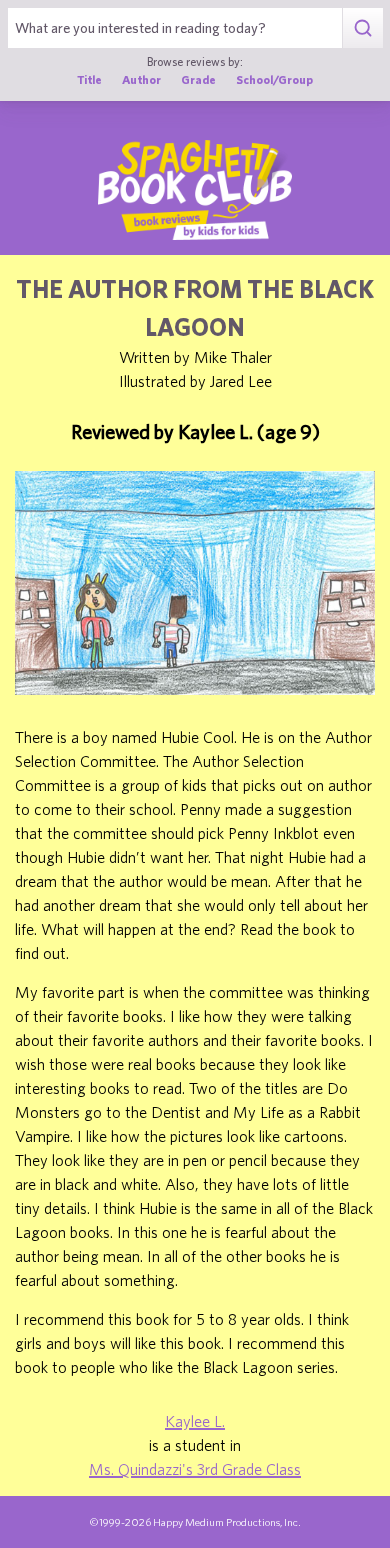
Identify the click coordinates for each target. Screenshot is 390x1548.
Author (141, 79)
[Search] (362, 28)
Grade (198, 79)
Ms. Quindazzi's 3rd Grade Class (195, 1469)
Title (89, 79)
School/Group (274, 79)
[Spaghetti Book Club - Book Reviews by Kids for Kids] (195, 190)
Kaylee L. (195, 1421)
